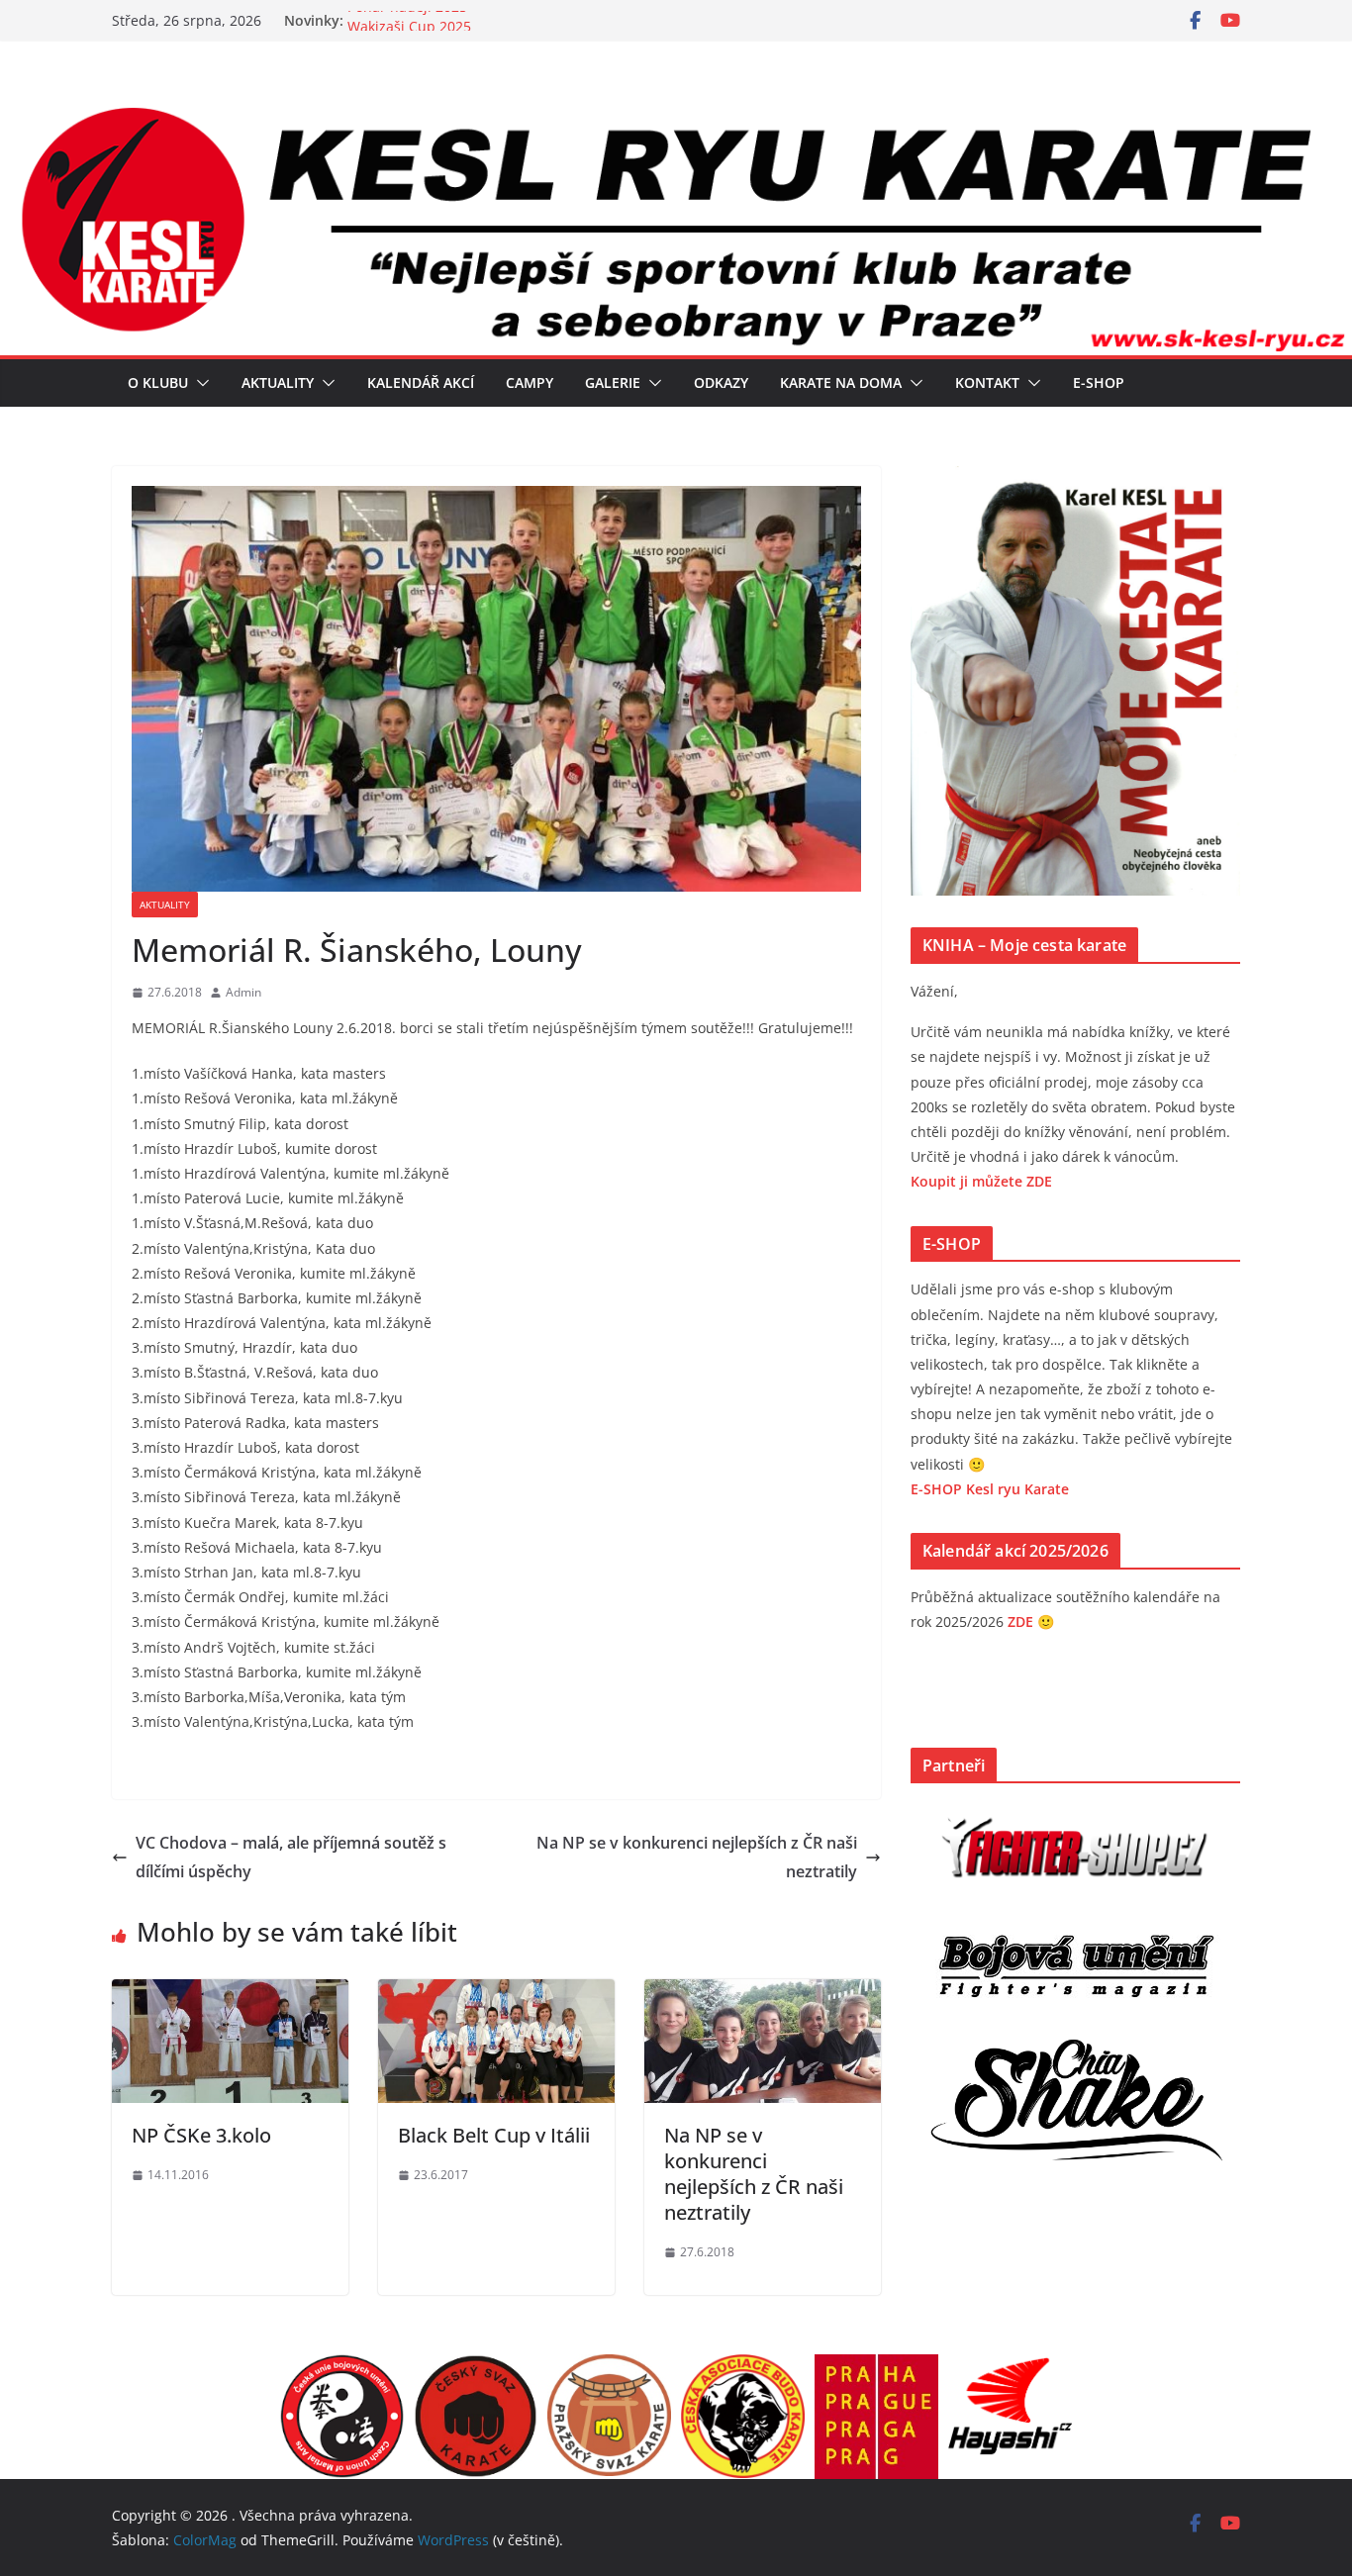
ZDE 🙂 (1031, 1622)
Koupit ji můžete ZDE (981, 1181)
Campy (530, 382)
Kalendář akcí (421, 382)
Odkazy (721, 382)
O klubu (158, 382)
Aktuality (278, 382)
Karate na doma (841, 382)
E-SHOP (1099, 382)
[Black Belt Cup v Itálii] (496, 1993)
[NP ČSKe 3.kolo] (230, 1993)
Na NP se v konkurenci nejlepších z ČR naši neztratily (697, 1857)
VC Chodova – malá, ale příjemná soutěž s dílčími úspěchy (291, 1857)
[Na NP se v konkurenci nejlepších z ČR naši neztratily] (763, 1993)
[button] (199, 383)
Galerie (613, 382)
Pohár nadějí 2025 (407, 20)
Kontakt (987, 382)
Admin (243, 992)
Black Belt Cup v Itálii (494, 2135)
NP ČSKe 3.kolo (201, 2135)
